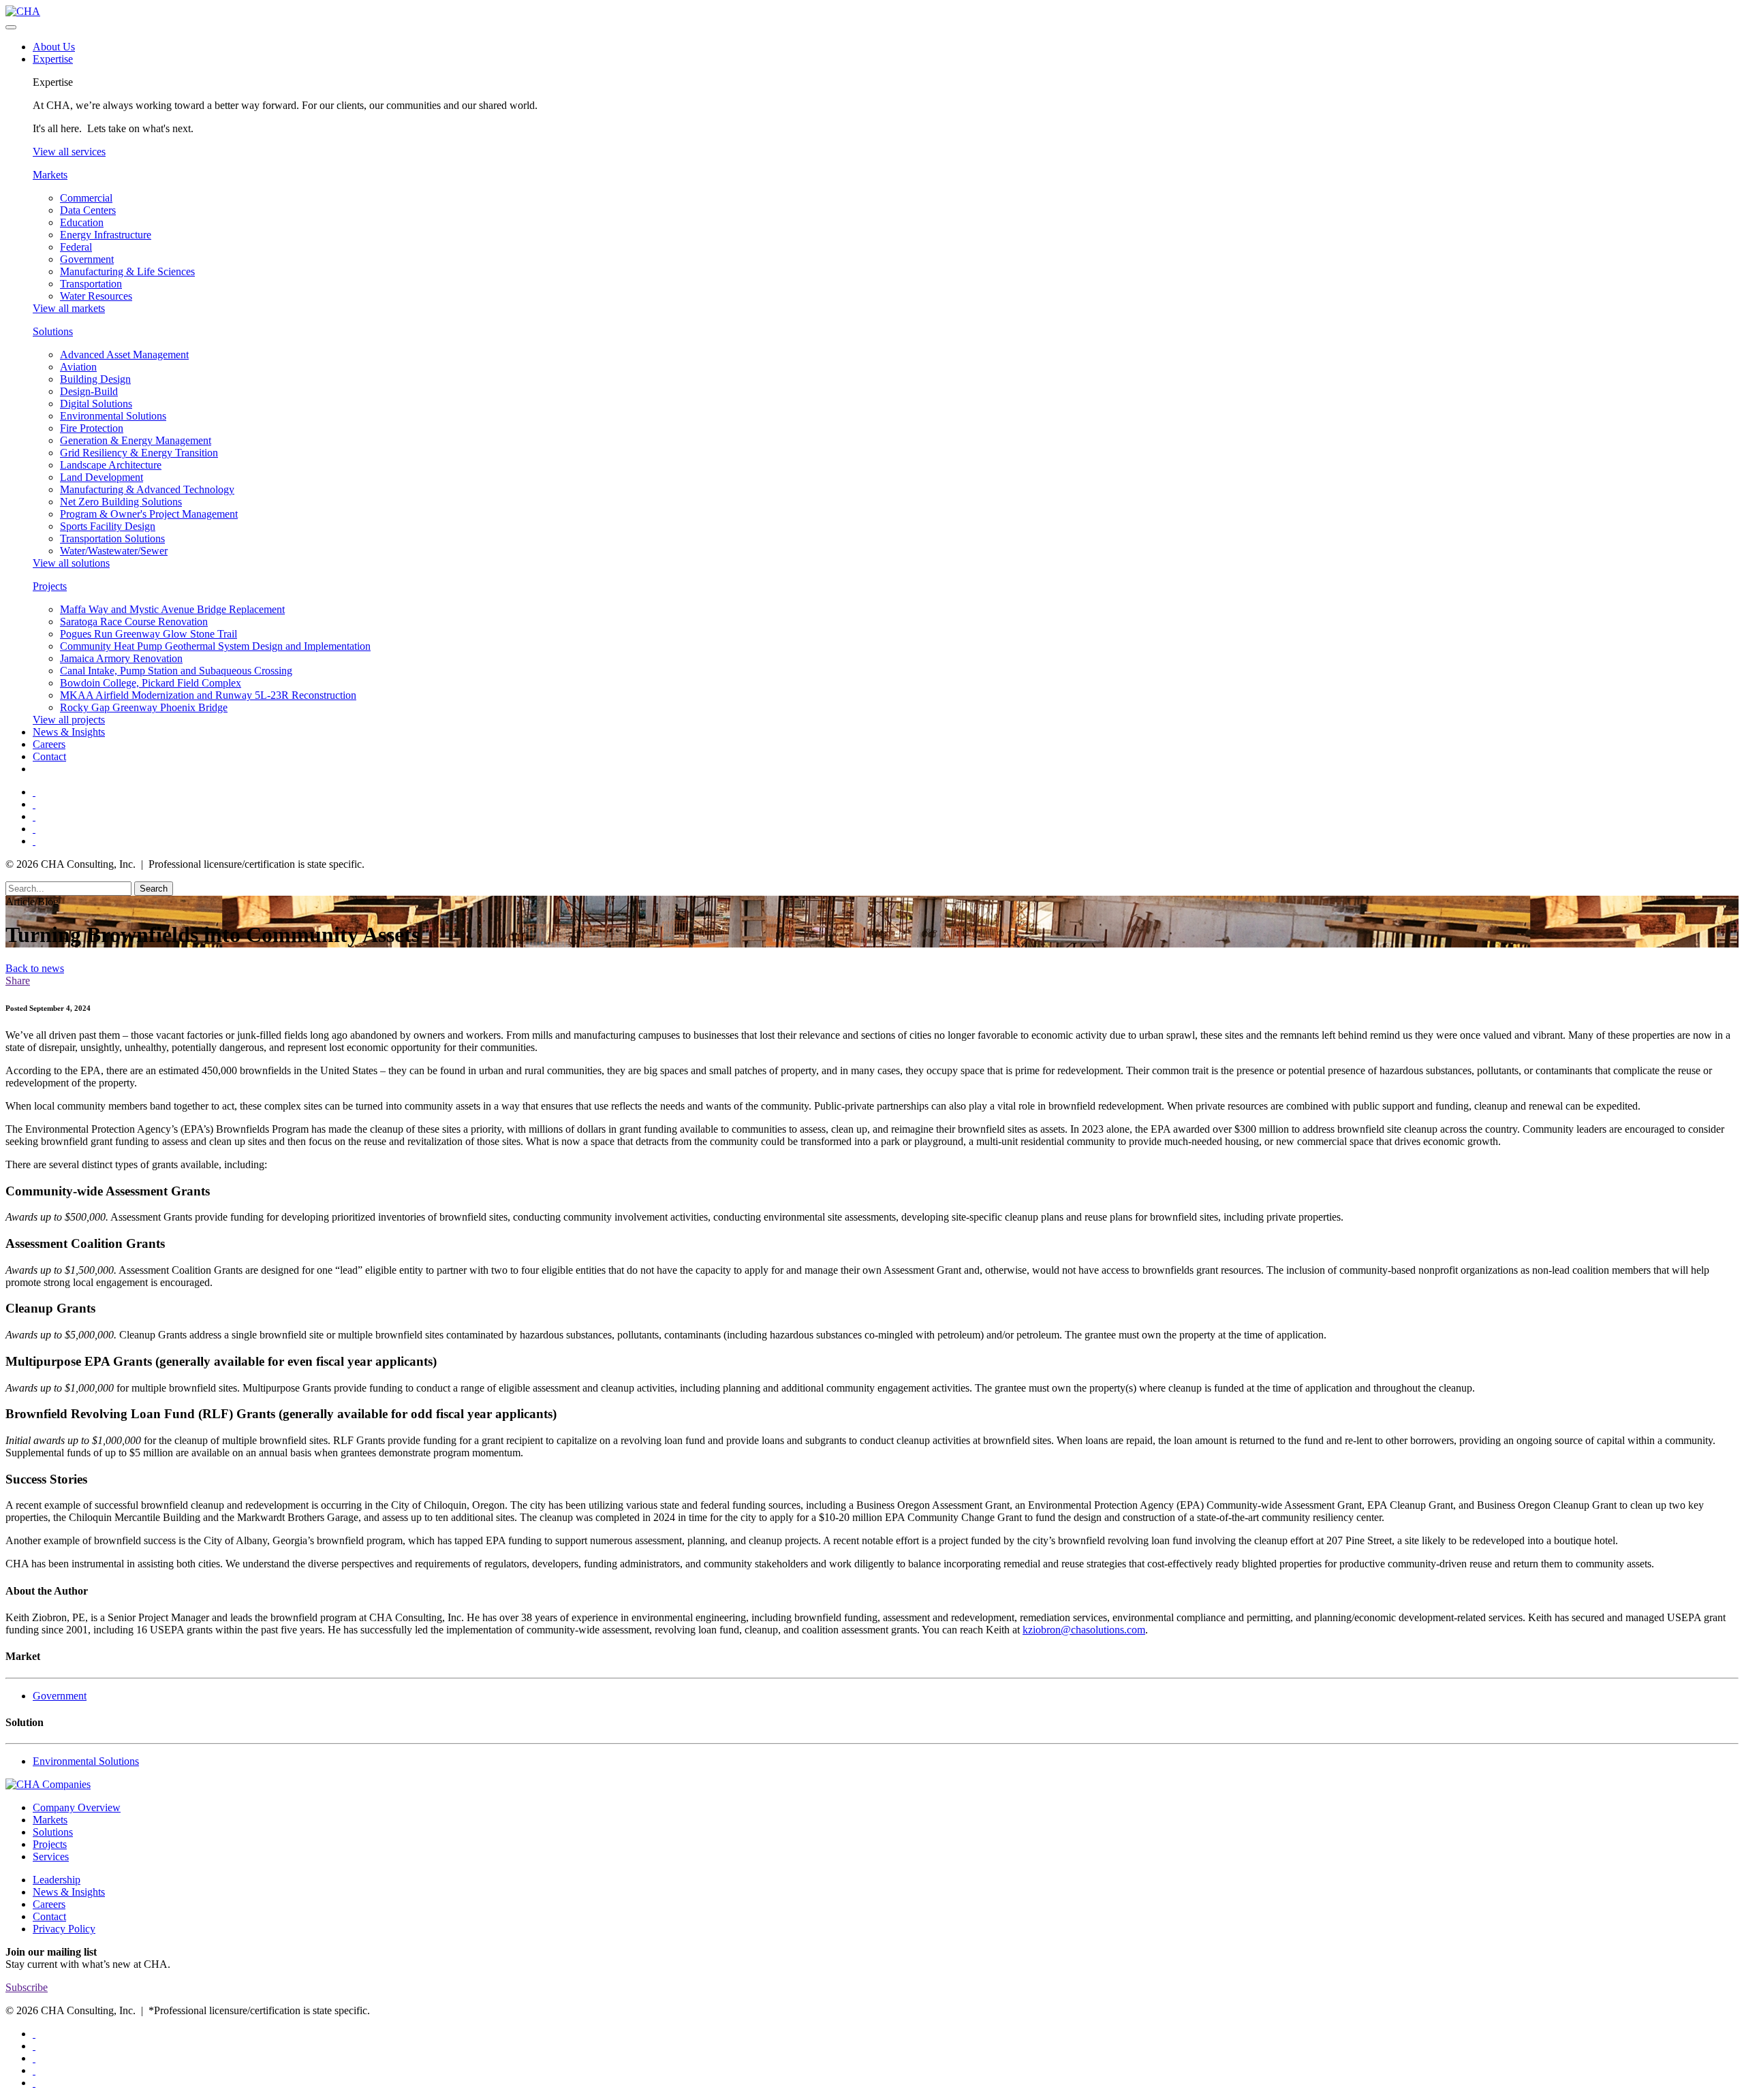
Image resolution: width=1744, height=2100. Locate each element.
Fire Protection (92, 428)
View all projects (69, 720)
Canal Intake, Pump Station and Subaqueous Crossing (176, 671)
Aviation (78, 367)
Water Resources (96, 296)
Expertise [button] (53, 59)
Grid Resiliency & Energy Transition (139, 453)
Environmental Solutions (113, 416)
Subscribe (27, 1987)
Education (82, 222)
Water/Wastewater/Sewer (114, 551)
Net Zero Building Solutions (121, 502)
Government (87, 259)
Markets (50, 175)
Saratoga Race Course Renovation (134, 622)
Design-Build (89, 391)
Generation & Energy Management (136, 440)
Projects (50, 586)
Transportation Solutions (112, 538)
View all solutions (71, 563)
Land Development (102, 477)
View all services (69, 152)
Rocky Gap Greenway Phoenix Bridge (144, 707)
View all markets (69, 308)
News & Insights (69, 732)
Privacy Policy (64, 1929)
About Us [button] (54, 47)
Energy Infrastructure (106, 235)
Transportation (91, 284)
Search (154, 889)
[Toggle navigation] (11, 27)
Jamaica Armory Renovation (121, 658)
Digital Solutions (96, 404)
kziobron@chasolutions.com (1084, 1630)
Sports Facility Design (108, 526)
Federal (76, 247)
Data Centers (88, 210)
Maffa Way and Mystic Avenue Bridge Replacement (172, 609)
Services (51, 1856)
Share (18, 981)
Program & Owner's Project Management (149, 514)
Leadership (57, 1880)
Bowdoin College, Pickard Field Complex (151, 683)
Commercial (86, 198)
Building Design (95, 379)
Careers (49, 744)
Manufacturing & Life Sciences (127, 271)
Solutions (53, 331)
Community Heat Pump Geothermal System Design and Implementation (215, 646)
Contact (49, 756)
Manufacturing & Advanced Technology (147, 489)
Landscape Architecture (111, 465)
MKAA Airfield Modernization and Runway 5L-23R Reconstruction (208, 695)
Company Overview (77, 1807)
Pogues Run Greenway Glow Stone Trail (149, 634)
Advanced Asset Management (124, 355)
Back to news (35, 968)
